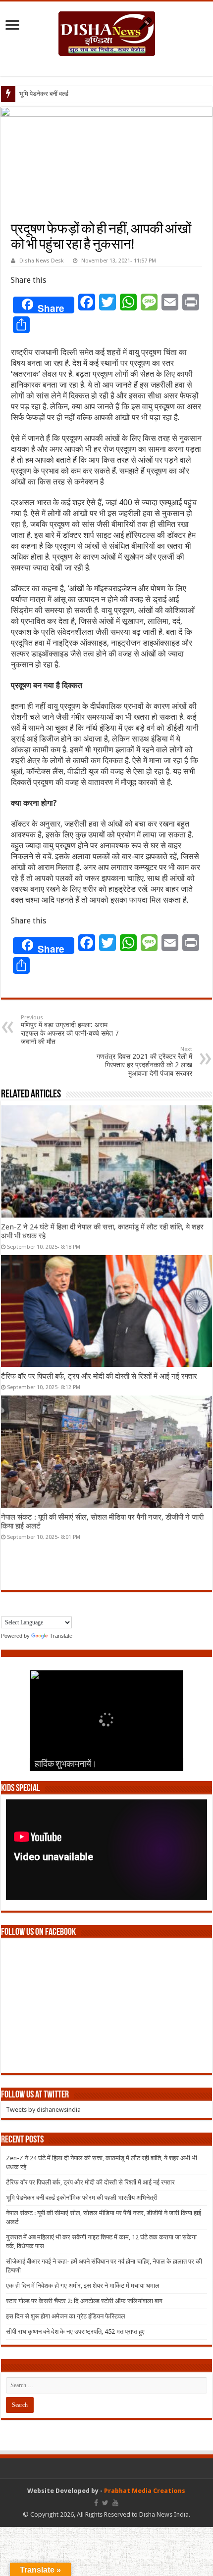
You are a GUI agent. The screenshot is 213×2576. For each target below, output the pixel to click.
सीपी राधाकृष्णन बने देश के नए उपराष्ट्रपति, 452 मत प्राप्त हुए (75, 2332)
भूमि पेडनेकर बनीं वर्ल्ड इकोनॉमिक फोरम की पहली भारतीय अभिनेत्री (82, 2198)
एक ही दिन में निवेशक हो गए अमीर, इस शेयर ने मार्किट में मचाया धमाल (83, 2286)
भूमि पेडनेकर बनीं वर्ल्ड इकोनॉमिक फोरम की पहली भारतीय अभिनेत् (93, 94)
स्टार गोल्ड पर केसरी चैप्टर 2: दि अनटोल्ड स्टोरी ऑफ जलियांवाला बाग (84, 2301)
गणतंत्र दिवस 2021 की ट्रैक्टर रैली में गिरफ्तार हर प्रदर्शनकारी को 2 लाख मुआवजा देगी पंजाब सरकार (144, 1062)
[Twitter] (105, 2503)
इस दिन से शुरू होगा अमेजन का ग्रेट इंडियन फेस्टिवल (66, 2316)
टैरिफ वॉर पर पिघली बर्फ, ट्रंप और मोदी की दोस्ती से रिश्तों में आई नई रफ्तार (99, 1376)
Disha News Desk (42, 261)
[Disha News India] (107, 32)
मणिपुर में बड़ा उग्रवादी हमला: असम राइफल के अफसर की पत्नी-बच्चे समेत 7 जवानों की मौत (70, 1030)
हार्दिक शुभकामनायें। (66, 1765)
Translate (61, 1636)
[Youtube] (115, 2503)
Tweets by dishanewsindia (43, 2110)
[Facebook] (96, 2503)
